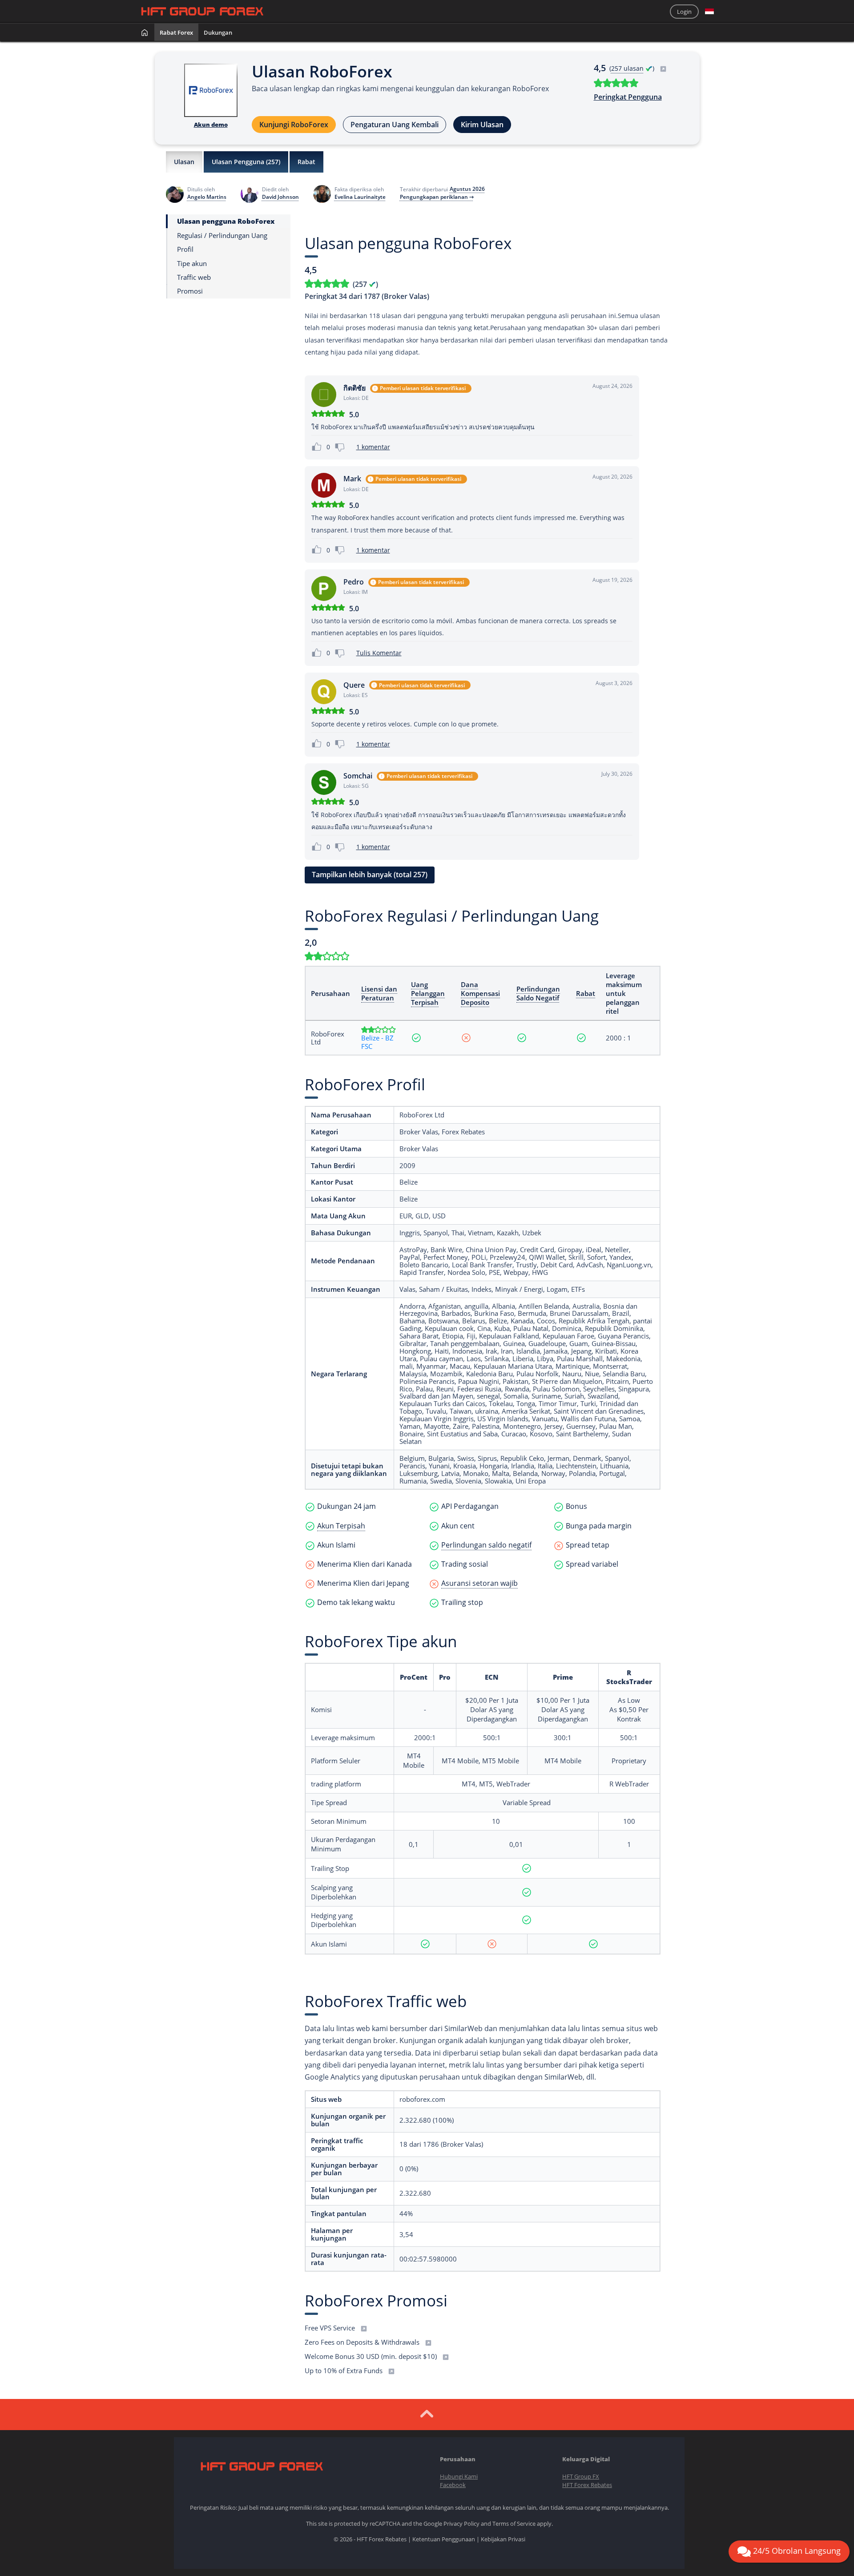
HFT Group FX (581, 2476)
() (633, 68)
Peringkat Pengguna (628, 97)
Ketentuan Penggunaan (444, 2539)
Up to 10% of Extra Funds (344, 2370)
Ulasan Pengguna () (246, 162)
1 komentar (373, 447)
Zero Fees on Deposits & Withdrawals (363, 2342)
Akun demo (211, 125)
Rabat (306, 162)
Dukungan (218, 32)
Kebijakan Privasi (503, 2539)
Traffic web (194, 277)
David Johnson (280, 197)
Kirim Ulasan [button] (482, 125)
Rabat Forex (176, 32)
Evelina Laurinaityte (360, 197)
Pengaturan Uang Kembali (395, 125)
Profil (185, 249)
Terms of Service (514, 2524)
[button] (709, 12)
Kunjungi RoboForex (294, 125)
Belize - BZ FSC (377, 1042)
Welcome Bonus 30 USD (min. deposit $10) (372, 2356)
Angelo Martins (207, 197)
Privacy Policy (461, 2524)
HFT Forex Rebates (587, 2485)
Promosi (190, 291)
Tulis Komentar (379, 653)
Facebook (453, 2485)
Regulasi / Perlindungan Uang (222, 235)
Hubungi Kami (459, 2476)
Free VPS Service (331, 2328)
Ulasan (184, 162)
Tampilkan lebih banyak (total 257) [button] (370, 875)
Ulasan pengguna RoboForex (226, 221)
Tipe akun (192, 263)
